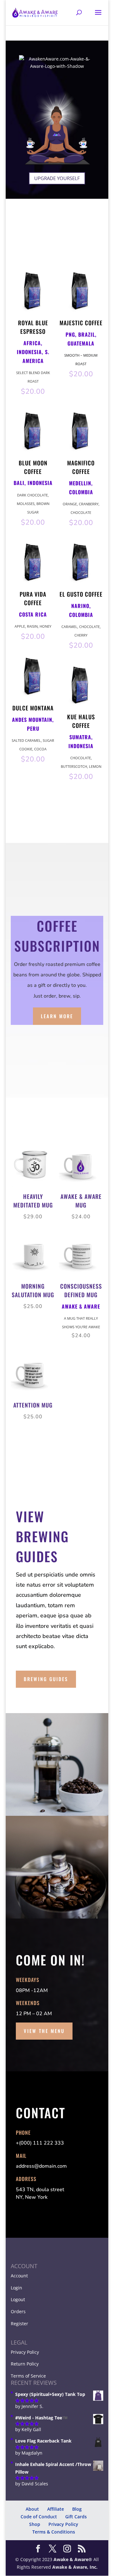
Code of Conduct (39, 2517)
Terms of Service (28, 2376)
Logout (18, 2299)
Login (16, 2288)
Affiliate (56, 2509)
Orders (18, 2311)
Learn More (57, 1016)
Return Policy (25, 2364)
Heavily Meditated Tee (48, 2566)
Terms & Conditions (54, 2532)
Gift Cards (76, 2517)
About (32, 2509)
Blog (77, 2509)
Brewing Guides (46, 1679)
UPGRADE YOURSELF (57, 178)
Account (19, 2276)
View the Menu (44, 2031)
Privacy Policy (25, 2352)
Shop (35, 2524)
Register (19, 2324)
